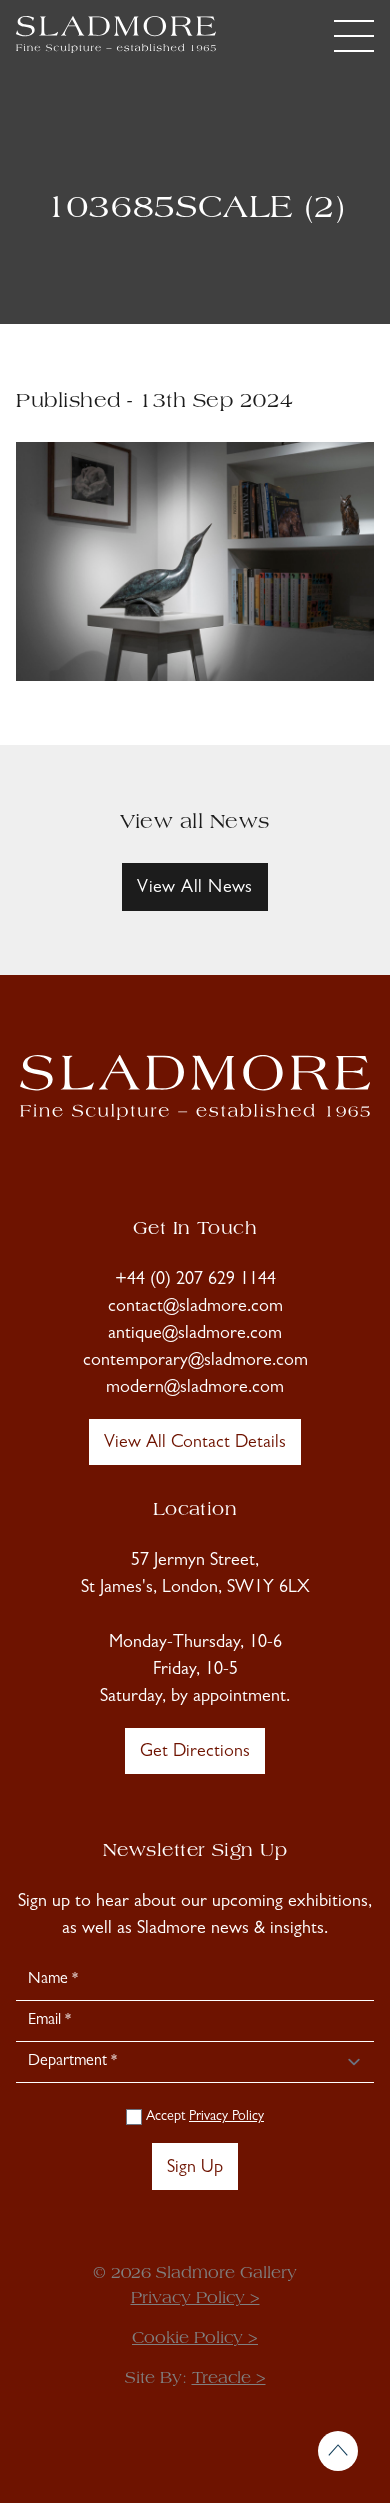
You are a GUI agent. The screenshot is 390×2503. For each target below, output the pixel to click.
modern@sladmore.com (195, 1389)
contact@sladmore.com (195, 1308)
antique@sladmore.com (195, 1335)
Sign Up (195, 2169)
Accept (203, 2117)
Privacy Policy (226, 2117)
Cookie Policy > (195, 2339)
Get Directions (195, 1753)
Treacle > (229, 2379)
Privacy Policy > (195, 2299)
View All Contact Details (195, 1444)
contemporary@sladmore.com (195, 1362)
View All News (195, 889)
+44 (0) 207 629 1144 (195, 1281)
